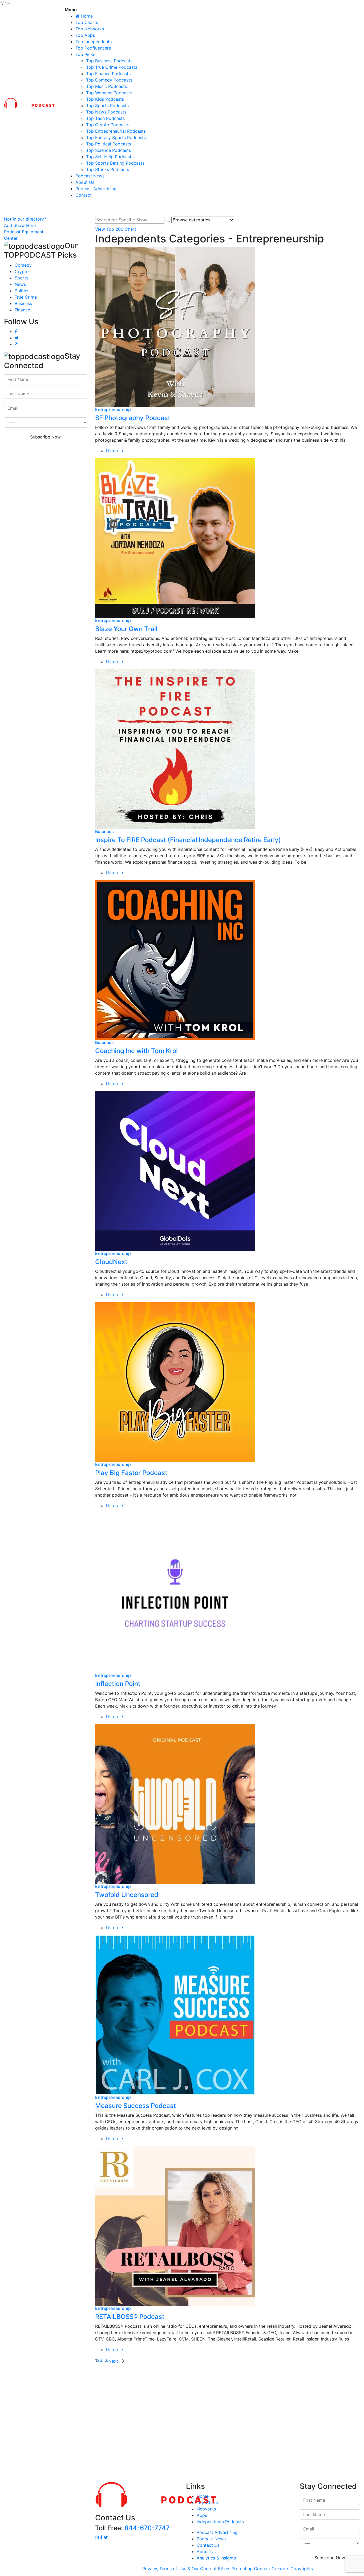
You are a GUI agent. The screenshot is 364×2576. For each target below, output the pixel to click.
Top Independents (94, 42)
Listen (114, 451)
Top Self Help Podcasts (110, 157)
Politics (22, 291)
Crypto (22, 271)
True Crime (26, 297)
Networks (206, 2509)
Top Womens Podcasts (109, 93)
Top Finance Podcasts (108, 74)
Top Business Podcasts (109, 61)
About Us (85, 182)
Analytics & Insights (216, 2558)
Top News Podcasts (106, 112)
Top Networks (90, 29)
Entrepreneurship (113, 409)
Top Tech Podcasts (105, 118)
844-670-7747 (147, 2528)
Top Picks (85, 54)
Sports (21, 278)
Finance (22, 310)
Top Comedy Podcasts (109, 80)
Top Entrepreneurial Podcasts (116, 131)
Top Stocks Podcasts (108, 169)
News (20, 284)
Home (203, 2496)
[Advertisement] (182, 2422)
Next (114, 2361)
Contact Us (208, 2545)
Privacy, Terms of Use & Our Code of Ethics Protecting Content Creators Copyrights (228, 2569)
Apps (202, 2515)
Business (23, 303)
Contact (84, 195)
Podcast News (90, 176)
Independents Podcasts (220, 2522)
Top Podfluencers (93, 48)
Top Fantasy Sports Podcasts (116, 137)
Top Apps (85, 35)
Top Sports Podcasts (107, 105)
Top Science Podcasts (108, 150)
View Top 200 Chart (116, 229)
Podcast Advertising (96, 189)
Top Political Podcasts (109, 144)
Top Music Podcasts (106, 86)
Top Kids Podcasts (105, 99)
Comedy (23, 265)
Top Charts (87, 22)
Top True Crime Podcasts (112, 67)
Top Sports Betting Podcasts (115, 163)
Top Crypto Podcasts (108, 125)
